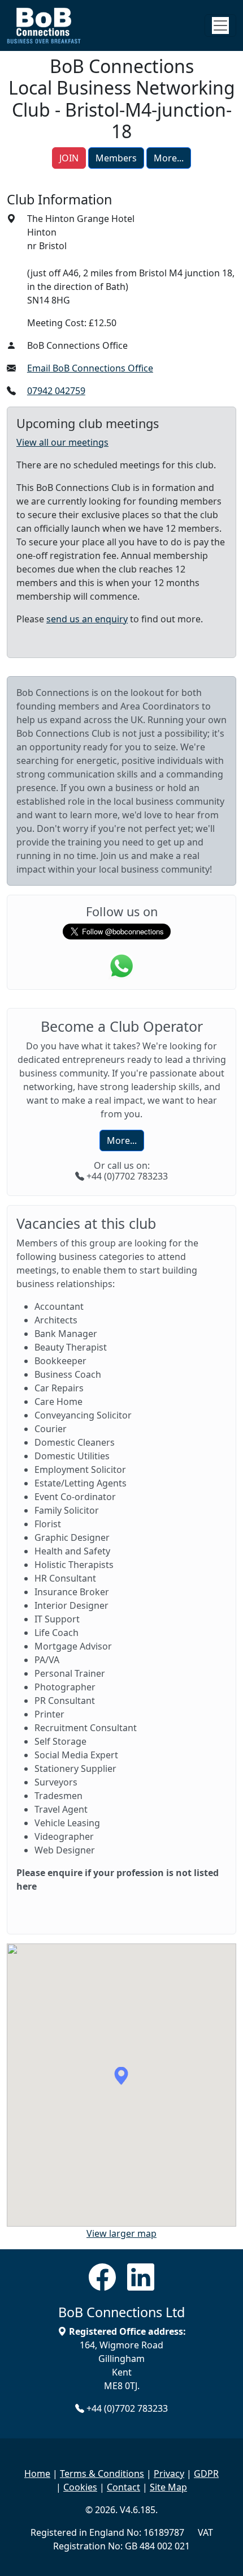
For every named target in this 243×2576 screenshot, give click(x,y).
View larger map (121, 2233)
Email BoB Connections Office (90, 368)
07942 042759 (56, 391)
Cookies (80, 2487)
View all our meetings (62, 442)
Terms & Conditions (102, 2474)
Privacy (169, 2474)
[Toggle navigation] (220, 25)
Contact (123, 2487)
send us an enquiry (87, 619)
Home (37, 2474)
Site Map (168, 2487)
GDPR (206, 2474)
